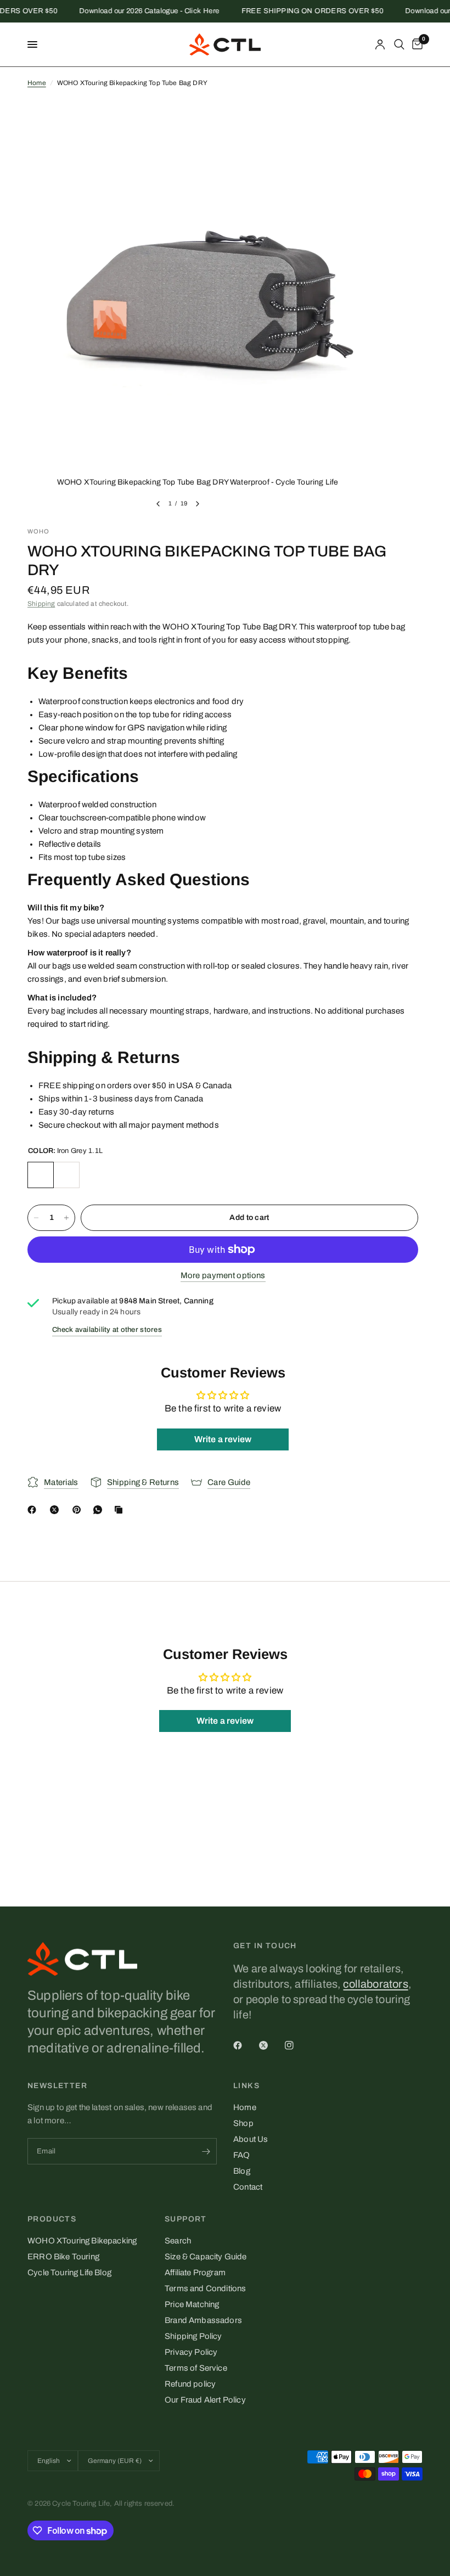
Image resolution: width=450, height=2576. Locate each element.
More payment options (223, 1275)
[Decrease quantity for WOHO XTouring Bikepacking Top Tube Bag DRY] (36, 1218)
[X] (57, 1510)
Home (37, 83)
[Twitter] (271, 2045)
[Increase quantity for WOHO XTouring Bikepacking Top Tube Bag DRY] (66, 1218)
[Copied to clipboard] (121, 1510)
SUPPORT (186, 2219)
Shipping (41, 604)
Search (178, 2241)
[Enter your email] (206, 2151)
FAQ (242, 2155)
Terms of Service (196, 2368)
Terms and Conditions (205, 2288)
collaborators (375, 1984)
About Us (251, 2139)
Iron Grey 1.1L (41, 1175)
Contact (248, 2187)
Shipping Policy (193, 2336)
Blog (242, 2171)
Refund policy (190, 2384)
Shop (243, 2123)
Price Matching (192, 2304)
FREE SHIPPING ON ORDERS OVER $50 (297, 11)
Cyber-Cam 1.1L (66, 1175)
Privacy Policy (191, 2352)
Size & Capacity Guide (206, 2257)
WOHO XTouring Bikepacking (82, 2241)
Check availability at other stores (107, 1330)
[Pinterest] (79, 1510)
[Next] (198, 504)
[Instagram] (297, 2045)
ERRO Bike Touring (63, 2257)
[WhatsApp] (100, 1510)
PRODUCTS (52, 2219)
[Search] (399, 44)
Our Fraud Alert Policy (205, 2400)
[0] (415, 44)
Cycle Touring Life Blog (69, 2273)
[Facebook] (34, 1510)
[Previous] (158, 504)
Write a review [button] (223, 1439)
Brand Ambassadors (203, 2320)
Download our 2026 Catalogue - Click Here (134, 11)
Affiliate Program (195, 2273)
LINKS (246, 2086)
